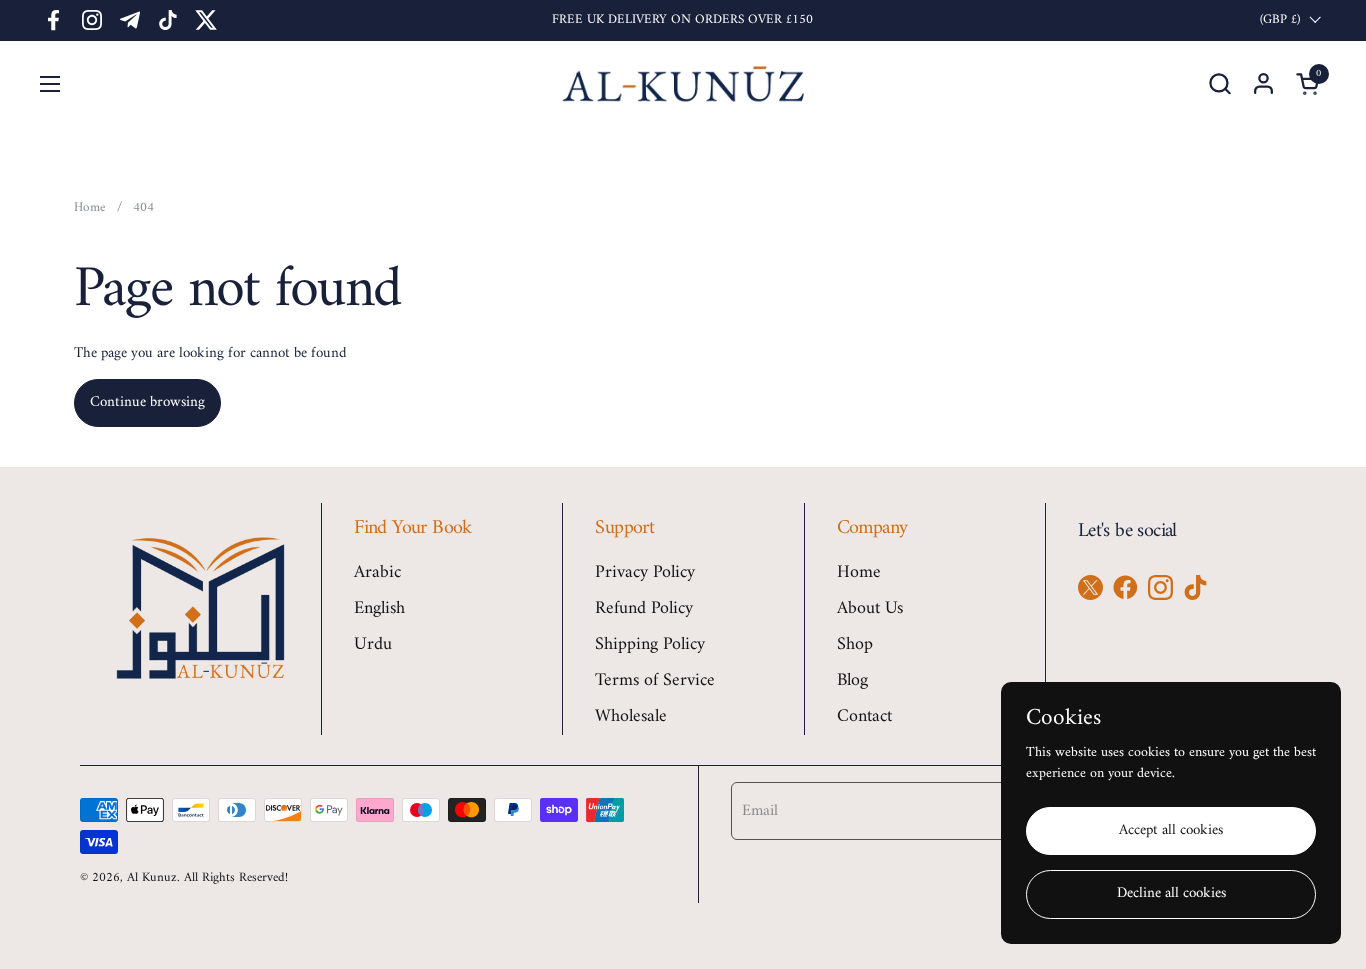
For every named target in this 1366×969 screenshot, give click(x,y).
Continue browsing (147, 402)
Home (859, 572)
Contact (864, 716)
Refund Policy (644, 608)
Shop (855, 644)
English (379, 608)
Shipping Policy (650, 644)
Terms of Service (655, 680)
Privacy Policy (645, 572)
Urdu (373, 644)
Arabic (377, 572)
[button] (1219, 83)
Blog (852, 680)
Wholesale (631, 716)
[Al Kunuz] (683, 83)
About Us (870, 608)
